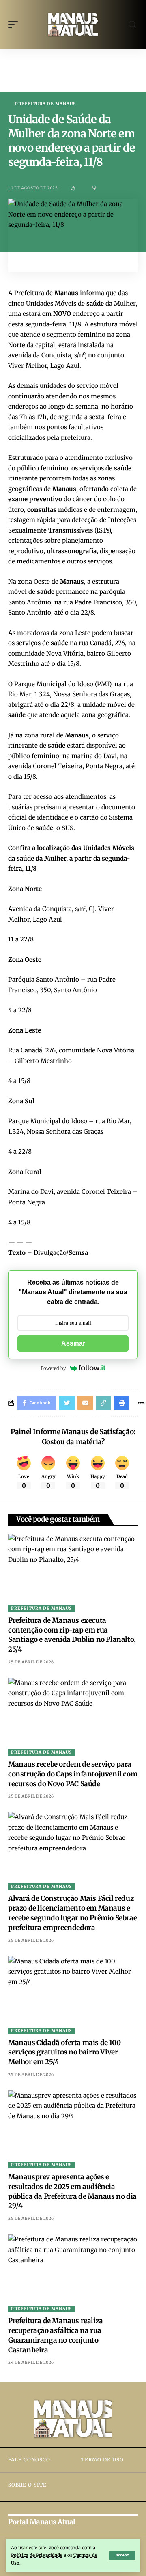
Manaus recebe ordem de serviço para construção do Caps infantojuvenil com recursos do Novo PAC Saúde (73, 1774)
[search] (132, 25)
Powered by (53, 1368)
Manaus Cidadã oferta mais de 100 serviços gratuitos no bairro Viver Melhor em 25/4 (64, 2052)
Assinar (73, 1343)
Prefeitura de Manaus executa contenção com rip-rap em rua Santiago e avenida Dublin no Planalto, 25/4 (72, 1635)
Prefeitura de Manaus (45, 104)
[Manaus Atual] (73, 24)
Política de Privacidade (37, 2555)
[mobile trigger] (15, 24)
